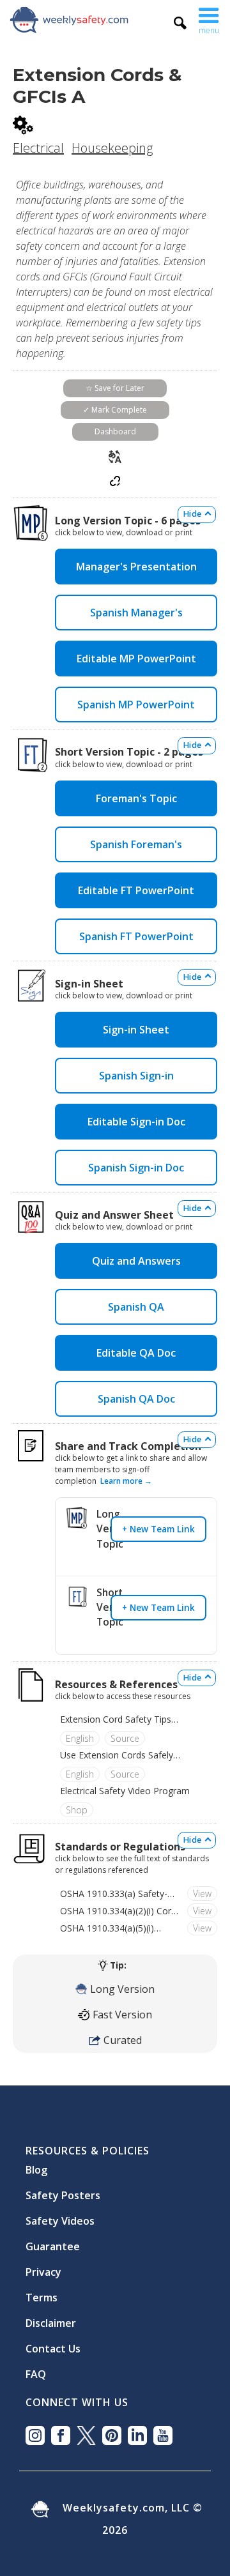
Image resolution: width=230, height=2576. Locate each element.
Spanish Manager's (136, 613)
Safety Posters (63, 2190)
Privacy (43, 2267)
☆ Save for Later (115, 388)
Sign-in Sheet (136, 1030)
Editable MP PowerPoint (136, 659)
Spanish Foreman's (136, 844)
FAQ (36, 2369)
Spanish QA (136, 1307)
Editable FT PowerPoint (136, 890)
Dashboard (115, 431)
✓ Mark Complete (115, 410)
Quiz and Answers (136, 1261)
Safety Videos (60, 2216)
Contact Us (53, 2344)
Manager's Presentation (136, 567)
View (202, 1894)
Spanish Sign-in (136, 1076)
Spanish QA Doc (136, 1399)
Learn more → (126, 1481)
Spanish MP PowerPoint (136, 705)
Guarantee (53, 2241)
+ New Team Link (158, 1529)
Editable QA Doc (136, 1353)
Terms (42, 2292)
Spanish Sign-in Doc (136, 1168)
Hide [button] (192, 514)
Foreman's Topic (136, 798)
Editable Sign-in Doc (136, 1122)
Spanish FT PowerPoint (136, 936)
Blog (36, 2165)
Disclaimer (51, 2318)
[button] (209, 19)
